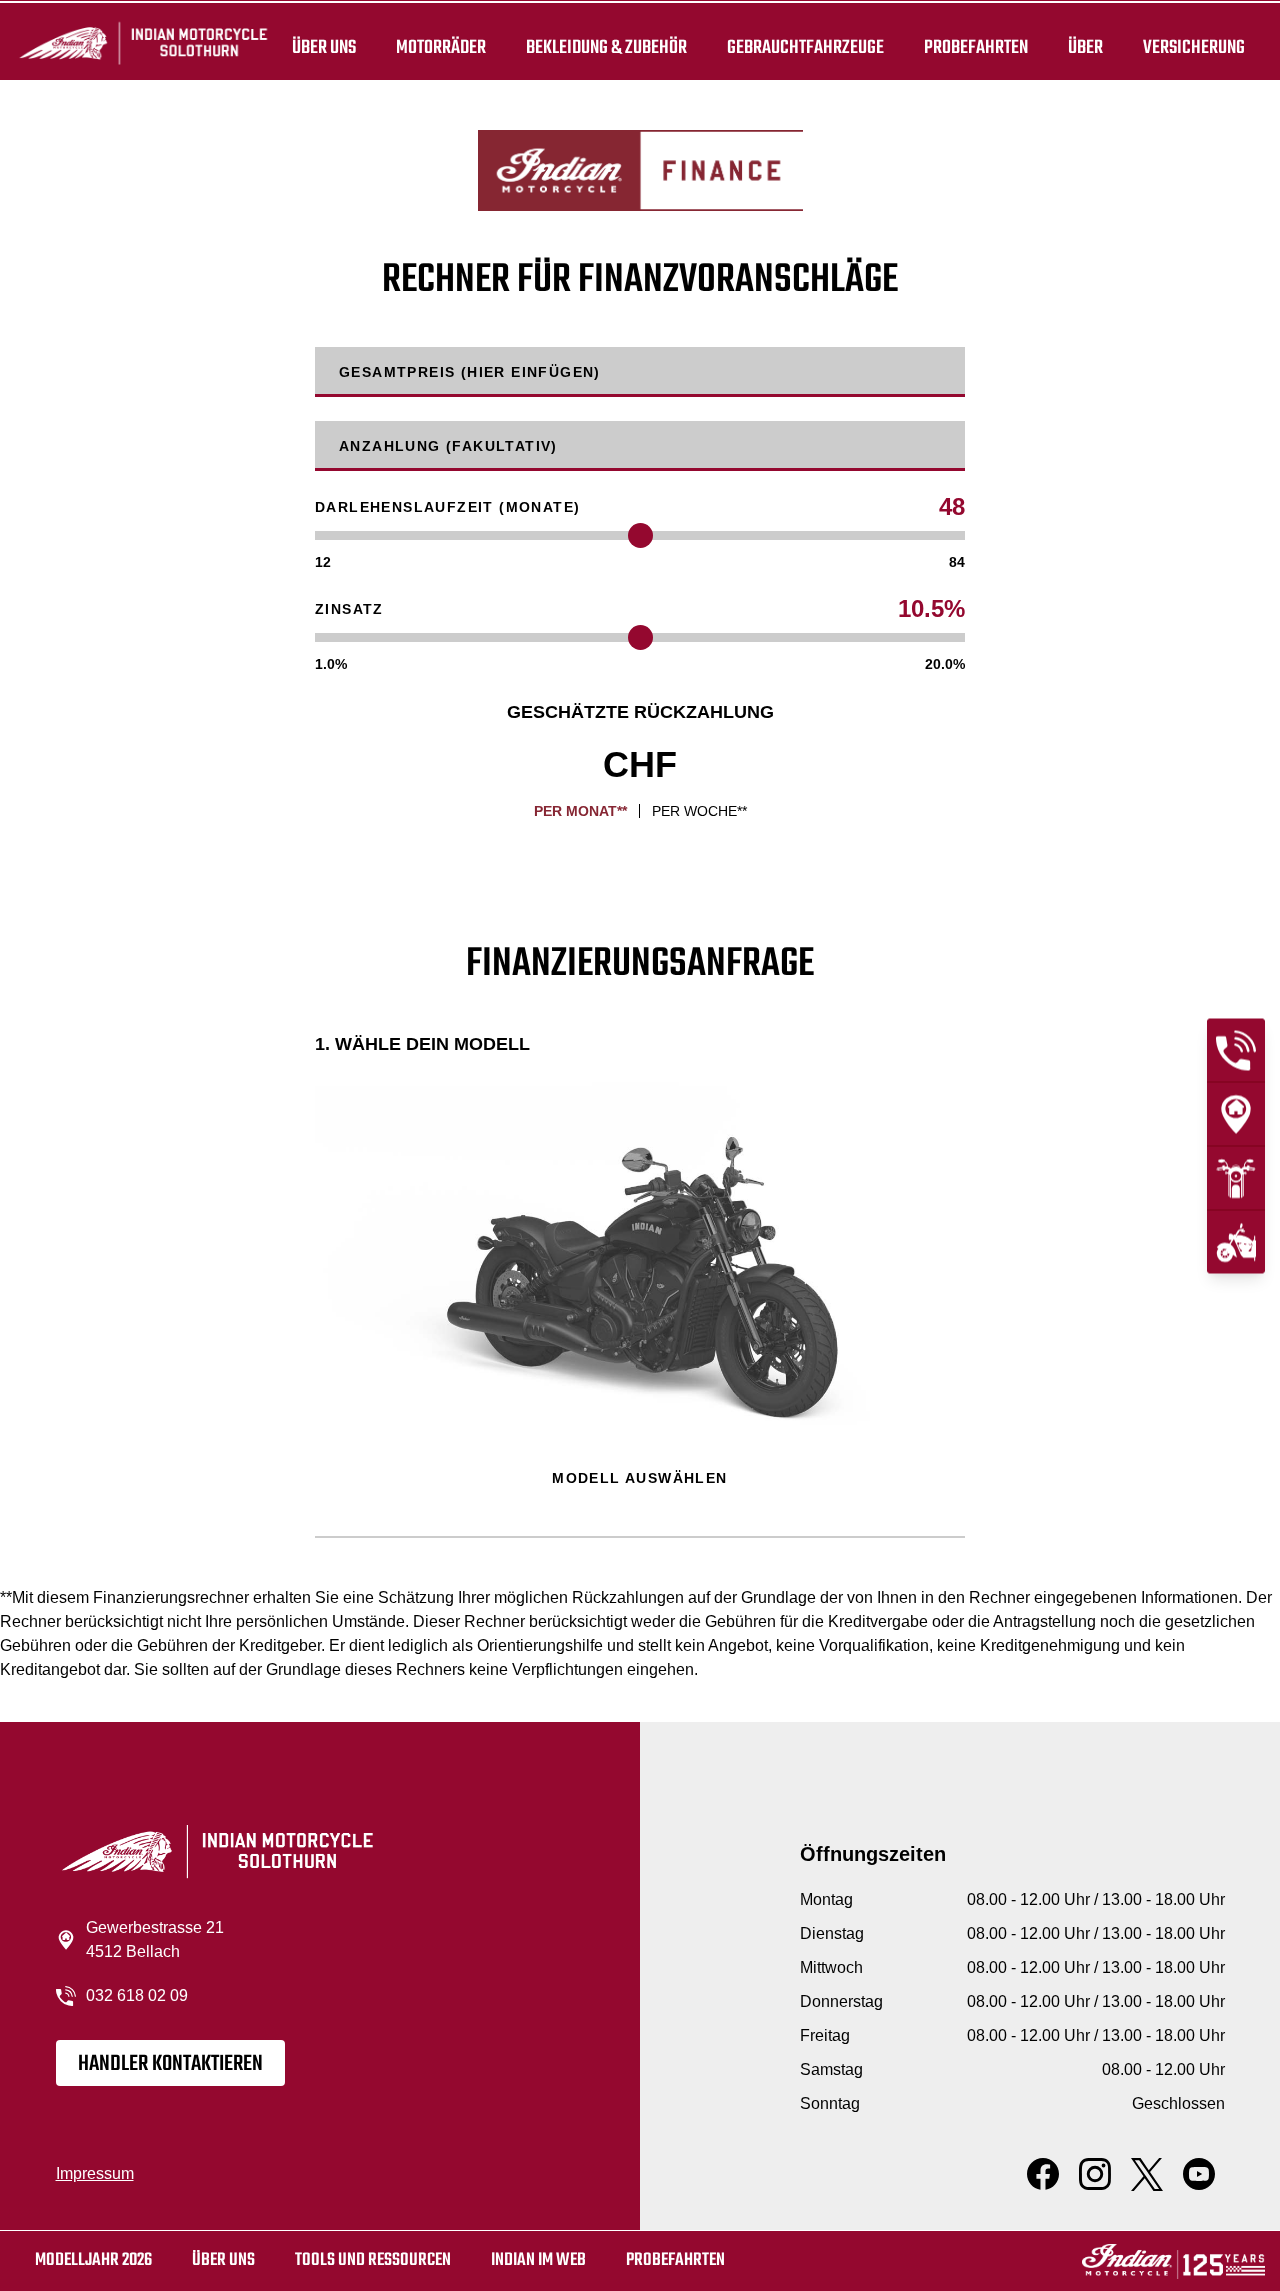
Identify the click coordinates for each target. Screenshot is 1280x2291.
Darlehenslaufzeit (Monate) (447, 507)
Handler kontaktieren (170, 2064)
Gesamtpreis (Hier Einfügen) (470, 372)
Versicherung (1194, 48)
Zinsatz (349, 609)
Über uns (324, 48)
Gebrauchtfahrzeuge (805, 48)
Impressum (95, 2173)
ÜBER (1085, 48)
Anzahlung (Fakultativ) (448, 446)
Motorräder (441, 48)
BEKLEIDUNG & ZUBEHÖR (606, 48)
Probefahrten (976, 48)
